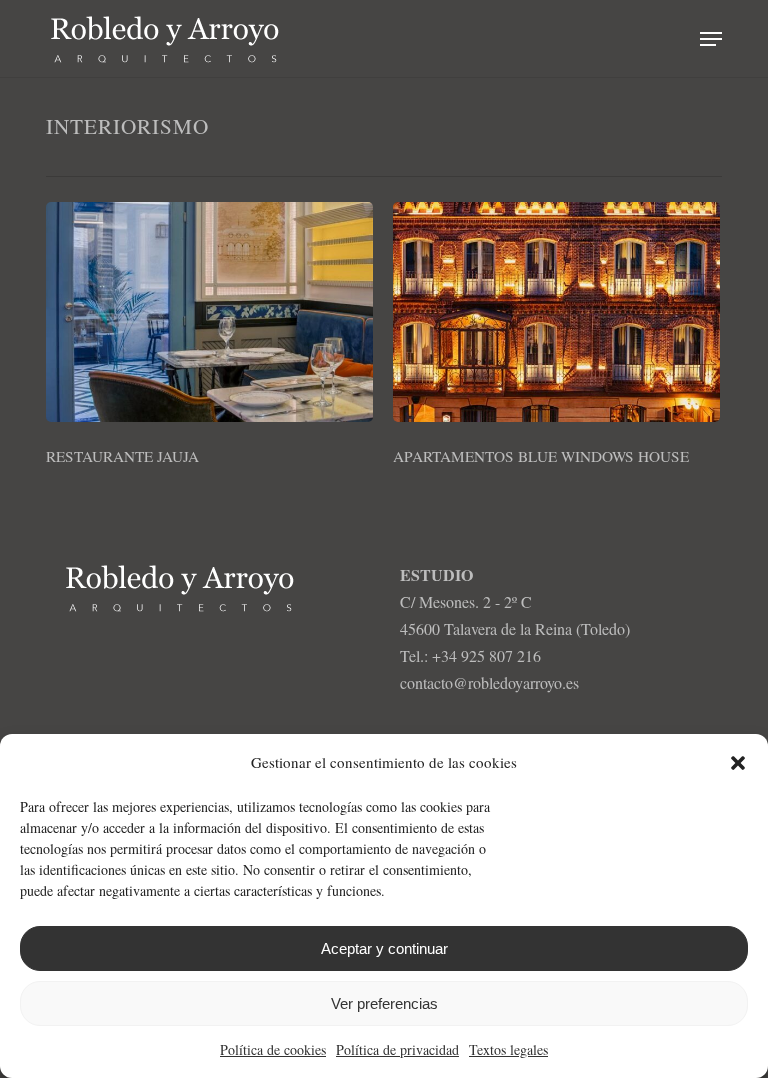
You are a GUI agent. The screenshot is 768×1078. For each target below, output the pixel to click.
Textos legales (508, 1049)
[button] (738, 763)
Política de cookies (273, 1049)
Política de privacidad (397, 1049)
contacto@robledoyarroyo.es (489, 682)
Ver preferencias (384, 1003)
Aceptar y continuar (384, 948)
